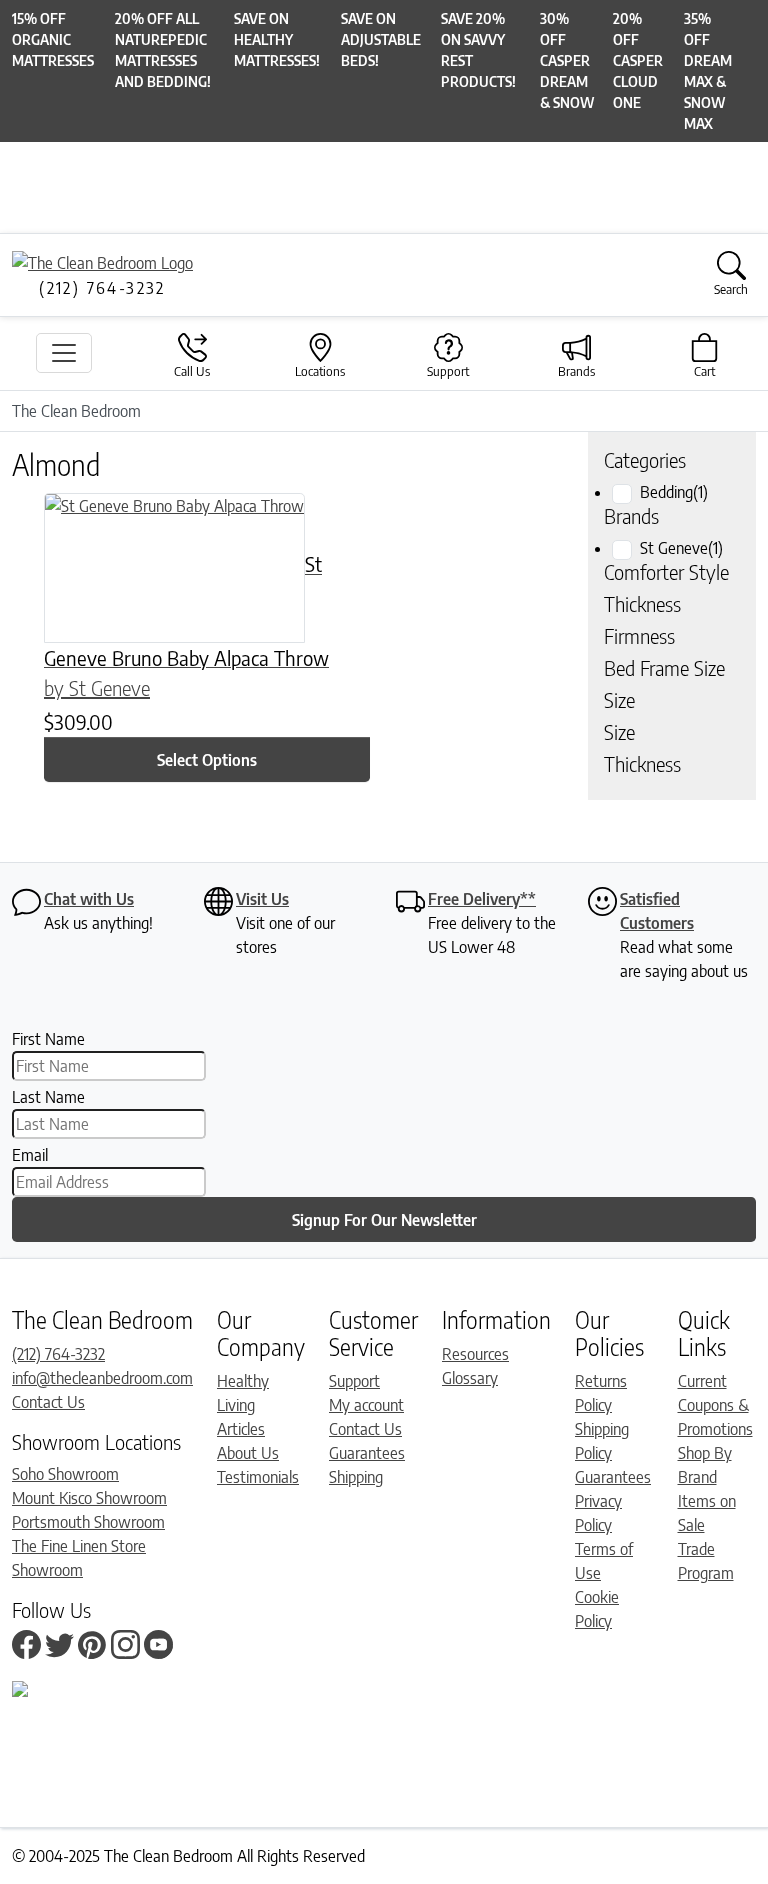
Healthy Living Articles (243, 1405)
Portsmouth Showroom (88, 1522)
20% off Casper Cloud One (638, 60)
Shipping (356, 1477)
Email (30, 1155)
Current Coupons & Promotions (715, 1405)
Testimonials (258, 1477)
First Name (48, 1039)
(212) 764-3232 (58, 1354)
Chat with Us (89, 899)
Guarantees (367, 1453)
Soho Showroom (65, 1474)
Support (354, 1381)
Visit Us (262, 899)
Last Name (48, 1097)
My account (366, 1405)
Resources (475, 1354)
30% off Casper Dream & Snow (567, 60)
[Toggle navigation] (64, 353)
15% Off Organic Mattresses (53, 39)
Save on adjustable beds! (381, 39)
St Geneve (681, 548)
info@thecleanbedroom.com (102, 1378)
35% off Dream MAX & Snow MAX (708, 71)
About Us (248, 1453)
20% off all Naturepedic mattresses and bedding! (163, 50)
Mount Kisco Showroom (89, 1498)
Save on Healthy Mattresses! (277, 39)
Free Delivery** (482, 899)
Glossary (470, 1378)
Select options (207, 760)
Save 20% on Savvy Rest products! (478, 50)
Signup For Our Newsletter (384, 1220)
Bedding (674, 492)
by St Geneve (97, 687)
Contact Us (48, 1402)
